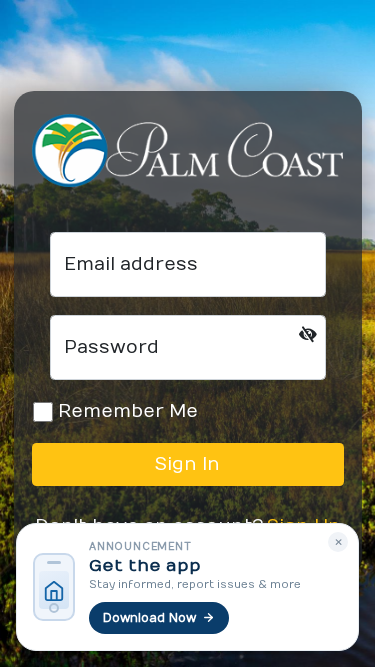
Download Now (149, 618)
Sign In (187, 464)
